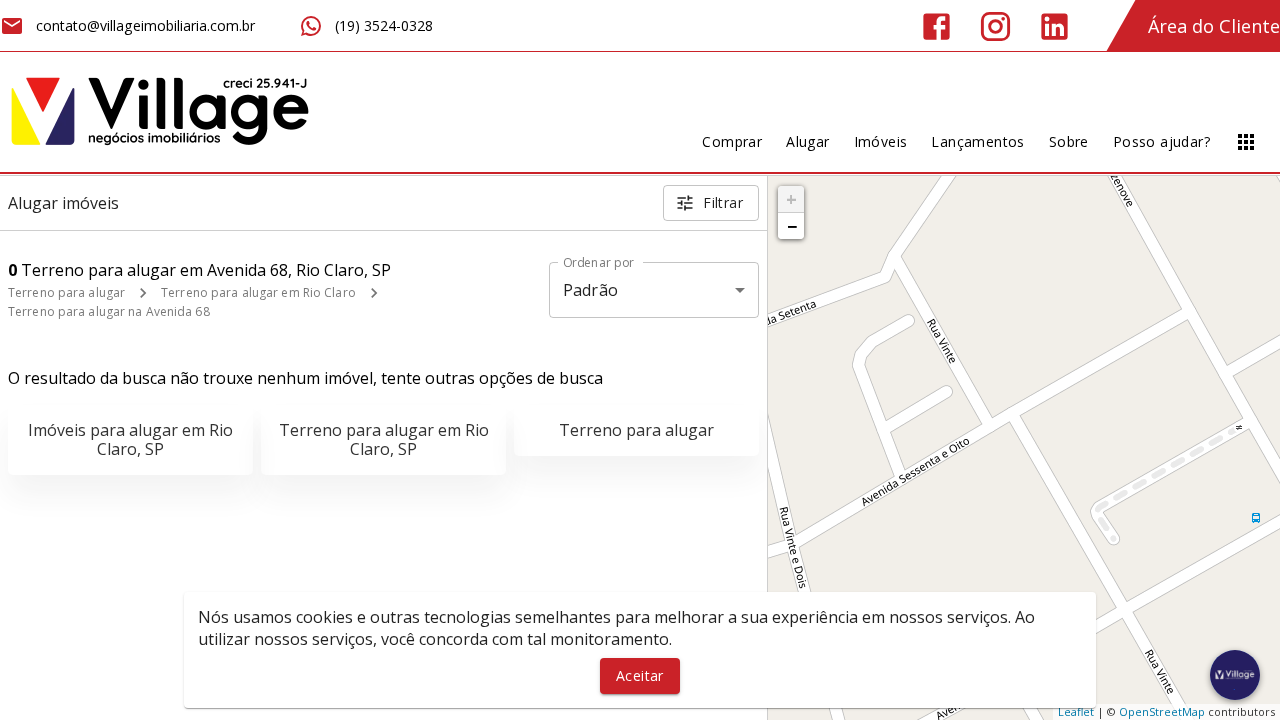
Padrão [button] (590, 290)
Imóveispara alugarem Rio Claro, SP (130, 439)
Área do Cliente (1214, 26)
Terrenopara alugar (636, 430)
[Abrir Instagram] (995, 26)
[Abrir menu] (1246, 142)
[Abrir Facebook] (936, 26)
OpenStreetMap (1162, 711)
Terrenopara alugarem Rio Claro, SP (384, 439)
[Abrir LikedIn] (1054, 26)
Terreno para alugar (66, 292)
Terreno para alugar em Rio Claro (258, 292)
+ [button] (791, 199)
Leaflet (1076, 711)
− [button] (792, 226)
